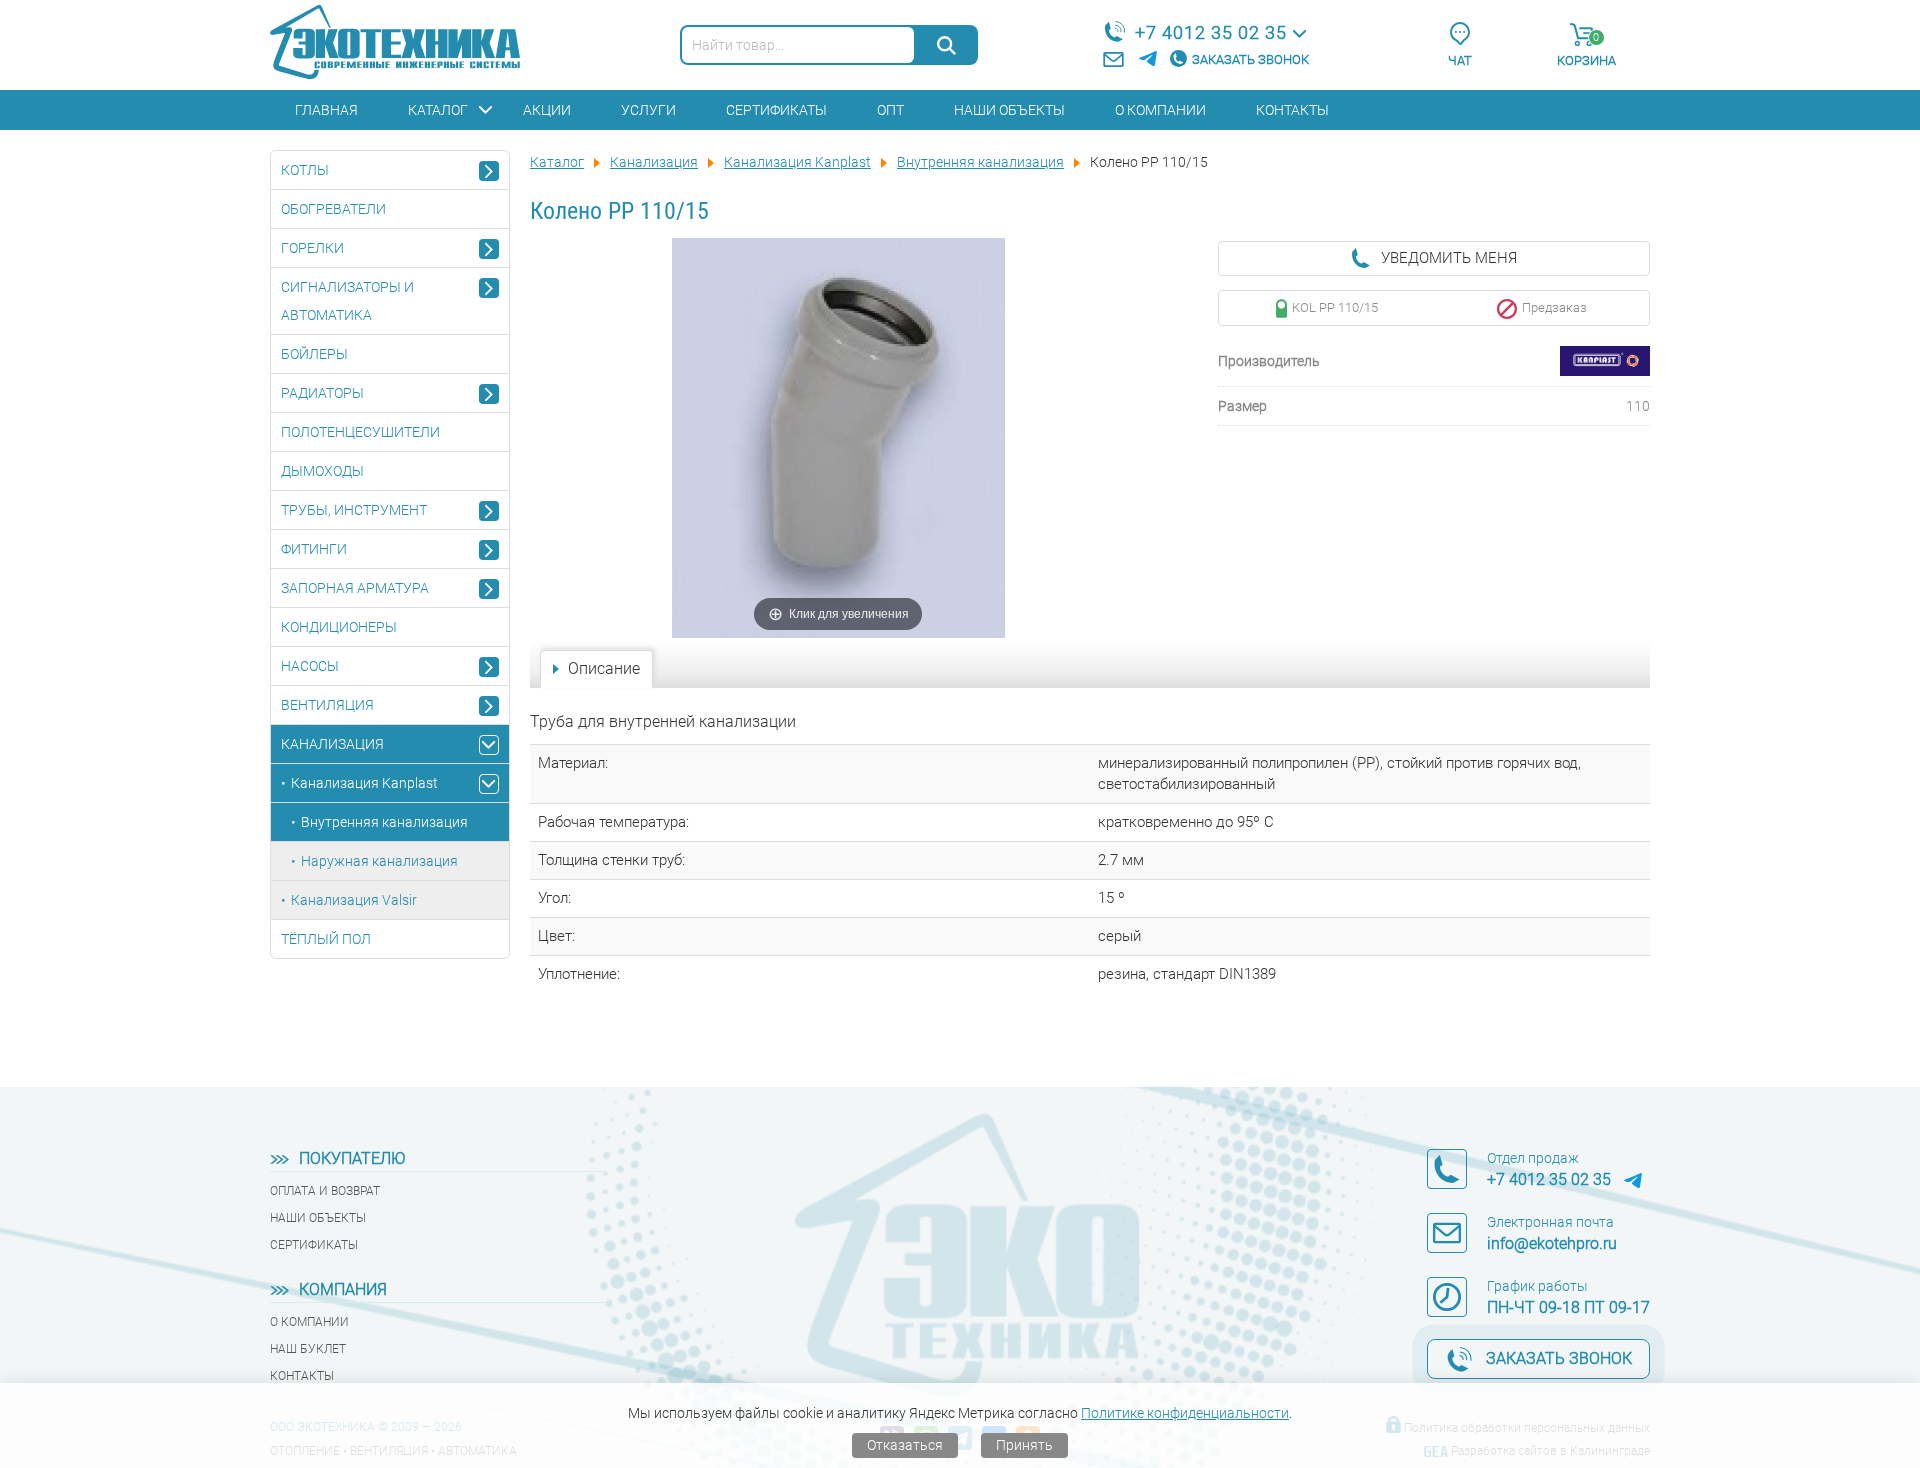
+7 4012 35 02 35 (1211, 32)
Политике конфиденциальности (1185, 1413)
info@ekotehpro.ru (1552, 1243)
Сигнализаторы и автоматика (347, 301)
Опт (890, 110)
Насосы (310, 666)
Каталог (438, 110)
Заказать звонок (1250, 59)
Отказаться (905, 1445)
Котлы (305, 170)
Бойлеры (314, 354)
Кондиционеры (339, 627)
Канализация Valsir (354, 900)
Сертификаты (776, 110)
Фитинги (314, 549)
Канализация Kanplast (364, 783)
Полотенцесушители (360, 432)
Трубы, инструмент (354, 510)
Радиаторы (322, 393)
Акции (547, 110)
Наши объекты (1009, 110)
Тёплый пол (326, 939)
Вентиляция (327, 705)
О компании (1160, 110)
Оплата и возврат (325, 1191)
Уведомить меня (1449, 258)
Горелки (312, 248)
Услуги (648, 110)
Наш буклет (308, 1349)
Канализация (332, 744)
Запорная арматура (355, 588)
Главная (326, 110)
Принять (1024, 1445)
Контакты (1292, 110)
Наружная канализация (379, 861)
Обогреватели (333, 209)
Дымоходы (322, 471)
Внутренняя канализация (384, 822)
